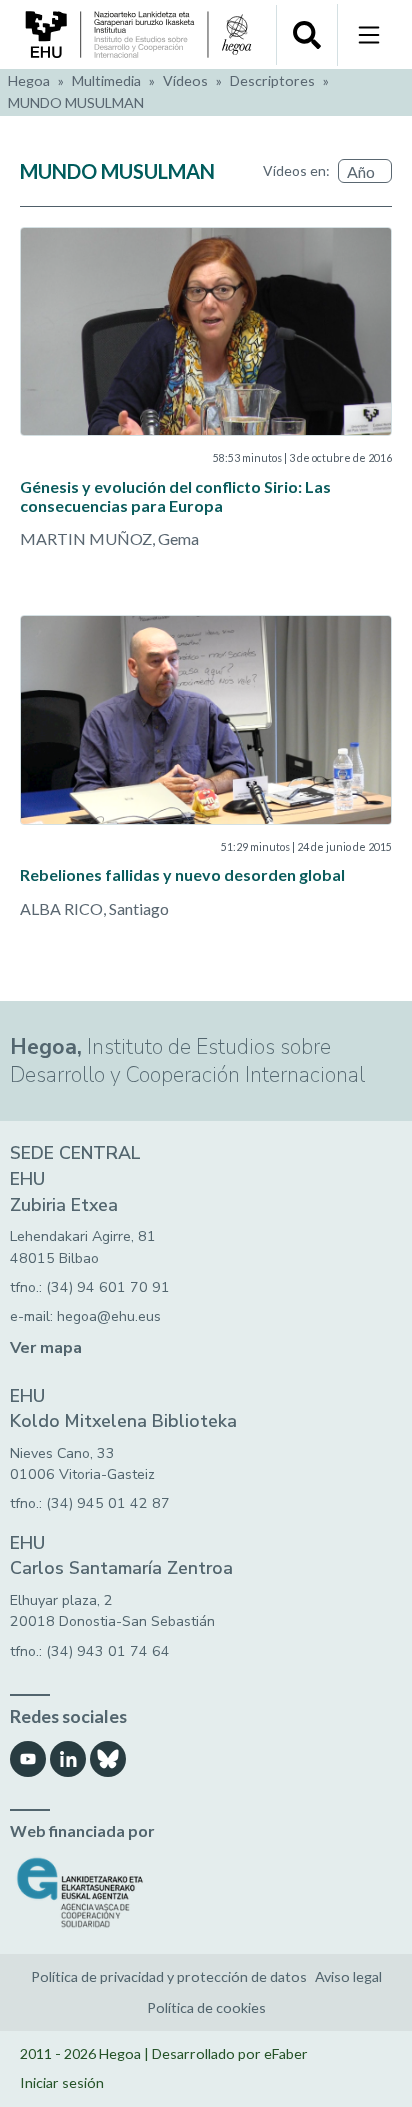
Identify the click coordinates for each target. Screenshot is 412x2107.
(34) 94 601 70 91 (108, 1287)
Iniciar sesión (62, 2082)
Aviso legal (348, 1976)
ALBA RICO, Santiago (94, 908)
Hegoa (29, 80)
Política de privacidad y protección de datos (169, 1976)
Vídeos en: (296, 170)
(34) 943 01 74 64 (108, 1651)
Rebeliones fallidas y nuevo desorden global (182, 874)
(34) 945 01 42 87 (108, 1503)
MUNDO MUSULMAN (76, 102)
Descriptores (272, 80)
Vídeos (185, 80)
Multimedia (106, 80)
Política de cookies (206, 2007)
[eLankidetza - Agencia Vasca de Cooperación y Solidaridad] (206, 1892)
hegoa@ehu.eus (109, 1316)
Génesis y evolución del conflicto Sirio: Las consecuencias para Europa (175, 496)
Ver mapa (46, 1348)
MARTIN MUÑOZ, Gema (109, 538)
